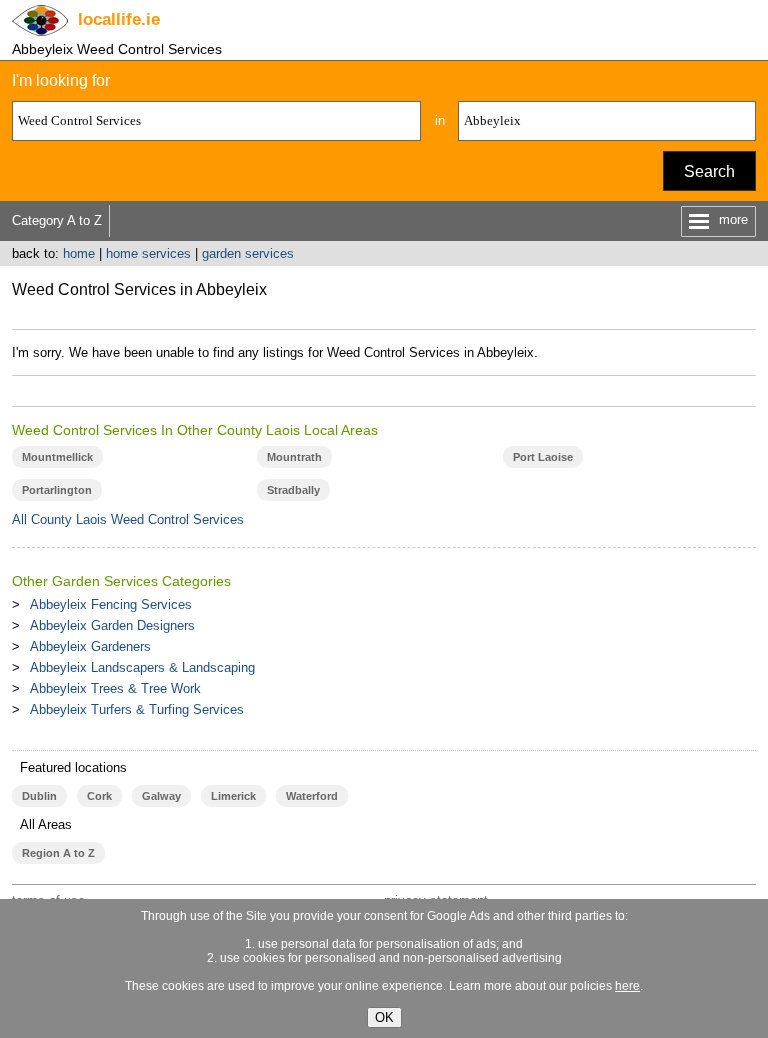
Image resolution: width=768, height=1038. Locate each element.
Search (709, 171)
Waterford (312, 796)
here (627, 986)
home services (148, 253)
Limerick (233, 796)
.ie (119, 19)
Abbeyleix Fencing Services (111, 604)
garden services (248, 253)
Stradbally (293, 490)
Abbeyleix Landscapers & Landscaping (142, 667)
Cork (99, 796)
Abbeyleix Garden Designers (112, 625)
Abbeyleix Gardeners (90, 646)
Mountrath (294, 457)
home (79, 253)
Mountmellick (57, 457)
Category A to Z (57, 220)
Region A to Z (58, 853)
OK (384, 1017)
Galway (161, 796)
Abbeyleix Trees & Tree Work (115, 688)
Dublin (39, 796)
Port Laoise (543, 457)
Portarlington (57, 490)
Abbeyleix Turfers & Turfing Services (137, 709)
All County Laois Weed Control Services (128, 519)
